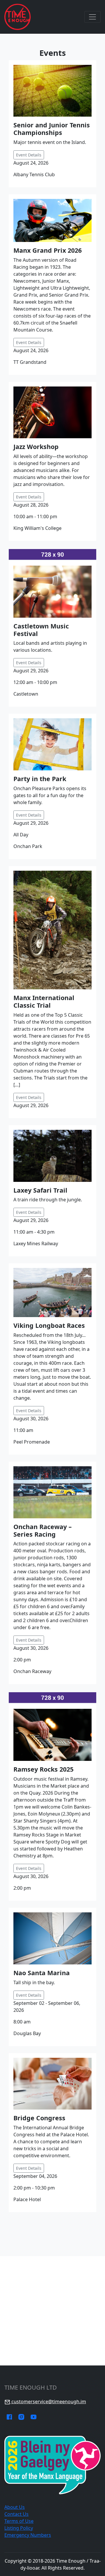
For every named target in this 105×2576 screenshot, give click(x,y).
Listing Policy (19, 2528)
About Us (15, 2507)
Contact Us (16, 2514)
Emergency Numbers (28, 2535)
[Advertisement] (52, 2311)
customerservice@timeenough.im (48, 2402)
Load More (52, 2228)
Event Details (29, 155)
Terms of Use (19, 2521)
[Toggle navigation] (92, 17)
